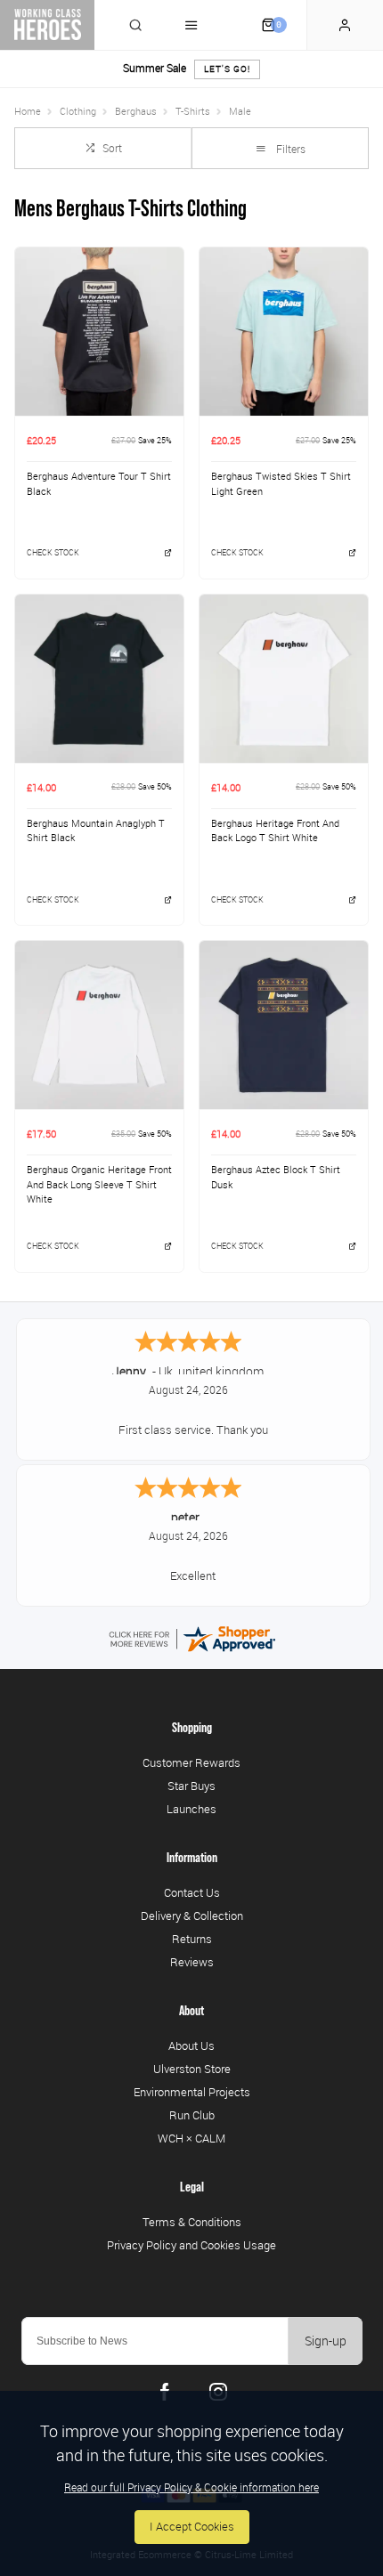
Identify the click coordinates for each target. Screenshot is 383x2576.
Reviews (192, 1962)
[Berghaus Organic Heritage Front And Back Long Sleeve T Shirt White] (99, 1025)
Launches (191, 1809)
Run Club (192, 2115)
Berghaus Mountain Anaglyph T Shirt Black (96, 831)
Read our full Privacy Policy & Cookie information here (191, 2487)
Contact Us (192, 1892)
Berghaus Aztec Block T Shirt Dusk (276, 1177)
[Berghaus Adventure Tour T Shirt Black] (99, 331)
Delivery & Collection (192, 1916)
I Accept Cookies (192, 2527)
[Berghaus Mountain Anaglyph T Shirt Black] (99, 678)
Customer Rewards (191, 1762)
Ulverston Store (192, 2069)
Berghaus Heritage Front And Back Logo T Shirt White (275, 831)
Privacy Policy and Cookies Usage (191, 2245)
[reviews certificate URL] (191, 1637)
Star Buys (191, 1786)
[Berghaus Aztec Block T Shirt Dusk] (284, 1025)
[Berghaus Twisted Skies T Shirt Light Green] (284, 331)
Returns (192, 1939)
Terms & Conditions (192, 2222)
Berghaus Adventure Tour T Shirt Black (99, 484)
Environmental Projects (192, 2092)
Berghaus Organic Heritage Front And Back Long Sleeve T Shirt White (99, 1184)
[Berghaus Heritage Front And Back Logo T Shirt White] (284, 678)
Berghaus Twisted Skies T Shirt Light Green (281, 484)
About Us (191, 2045)
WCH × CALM (191, 2138)
